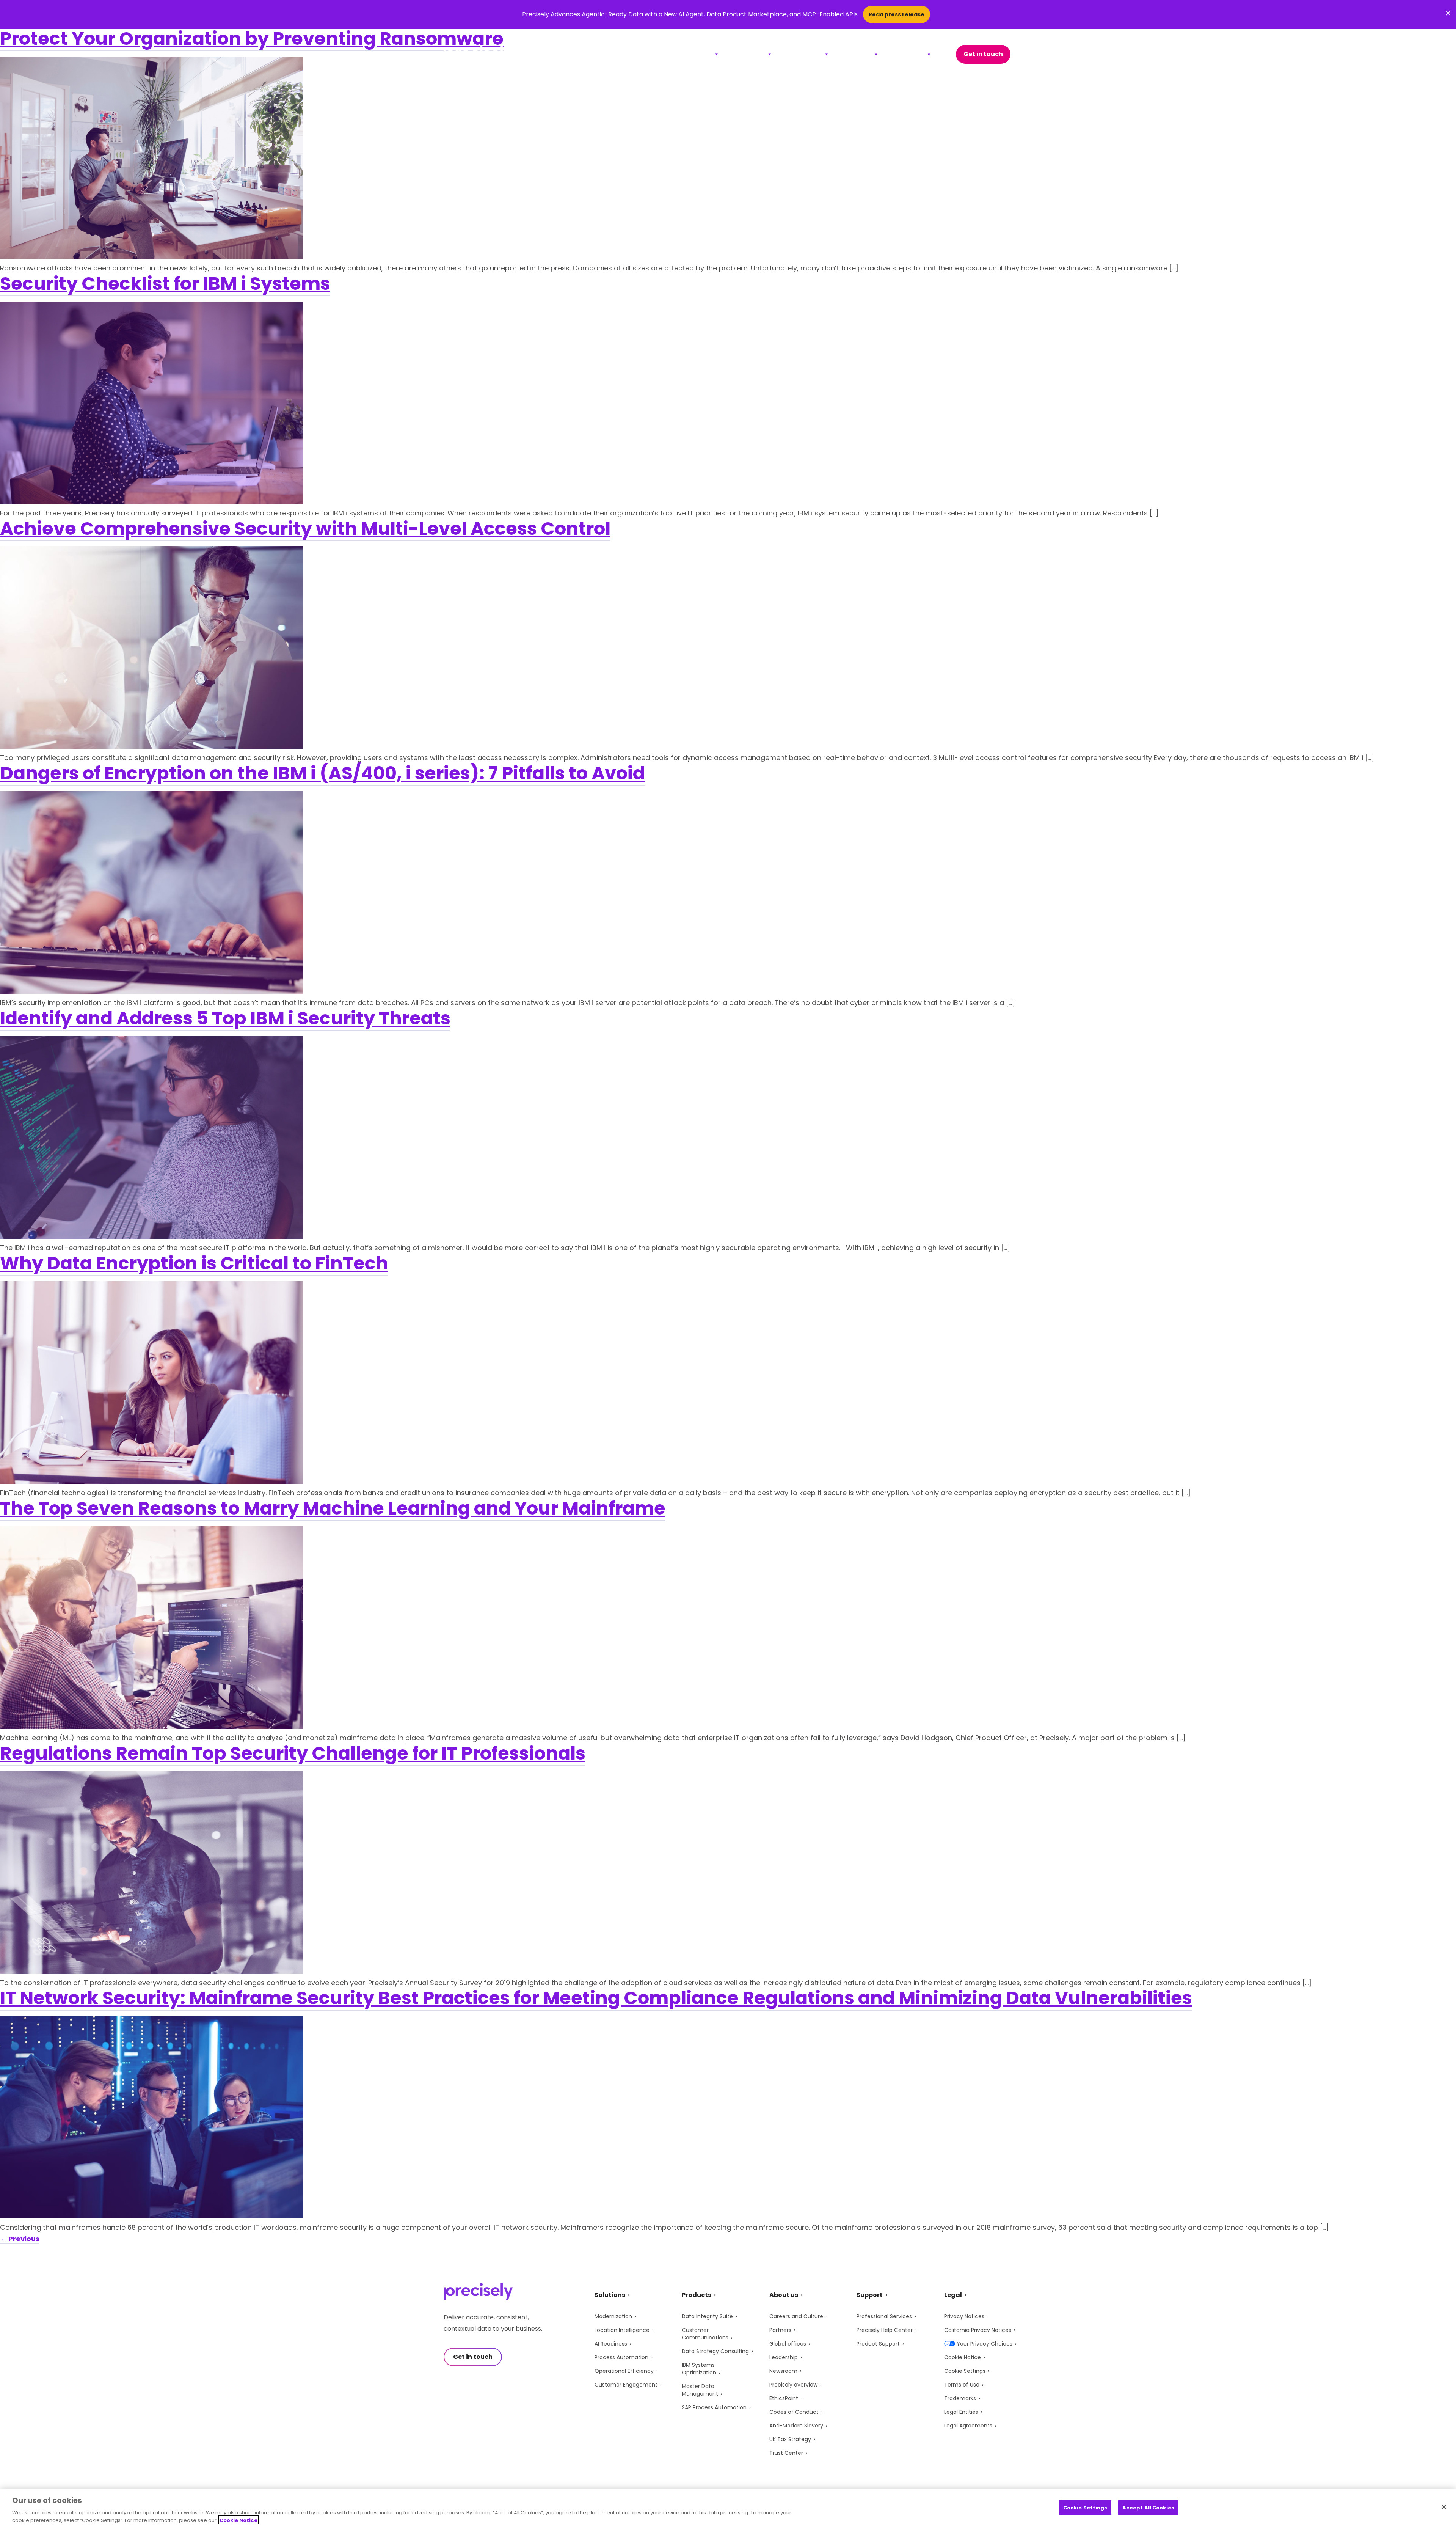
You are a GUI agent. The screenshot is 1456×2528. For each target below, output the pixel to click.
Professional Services (884, 2316)
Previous (20, 2239)
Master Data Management (700, 2390)
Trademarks (960, 2398)
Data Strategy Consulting (715, 2351)
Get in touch (983, 54)
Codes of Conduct (794, 2412)
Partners (780, 2330)
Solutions (696, 54)
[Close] (1444, 2507)
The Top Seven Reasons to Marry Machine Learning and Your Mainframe (333, 1508)
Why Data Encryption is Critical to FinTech (194, 1263)
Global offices (788, 2344)
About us (784, 2295)
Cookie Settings (965, 2371)
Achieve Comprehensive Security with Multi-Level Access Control (305, 529)
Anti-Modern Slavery (796, 2426)
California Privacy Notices (978, 2330)
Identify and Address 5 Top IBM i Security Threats (225, 1018)
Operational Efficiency (624, 2371)
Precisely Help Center (885, 2330)
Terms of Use (962, 2385)
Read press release (897, 14)
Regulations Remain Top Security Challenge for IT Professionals (293, 1753)
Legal (953, 2295)
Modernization (613, 2316)
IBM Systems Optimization (699, 2369)
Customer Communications (705, 2334)
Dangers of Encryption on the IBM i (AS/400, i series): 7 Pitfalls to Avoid (322, 773)
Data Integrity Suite (707, 2316)
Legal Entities (961, 2412)
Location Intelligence (622, 2330)
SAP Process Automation (714, 2407)
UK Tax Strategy (790, 2439)
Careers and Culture (796, 2316)
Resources (804, 54)
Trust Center (786, 2453)
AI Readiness (611, 2344)
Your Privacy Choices (985, 2344)
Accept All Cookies (1148, 2508)
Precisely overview (793, 2385)
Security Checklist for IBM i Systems (165, 284)
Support (857, 54)
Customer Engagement (626, 2385)
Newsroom (783, 2371)
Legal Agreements (968, 2426)
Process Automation (621, 2357)
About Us (909, 54)
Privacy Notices (964, 2316)
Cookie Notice (963, 2357)
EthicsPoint (784, 2398)
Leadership (784, 2357)
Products (749, 54)
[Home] (478, 54)
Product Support (878, 2344)
